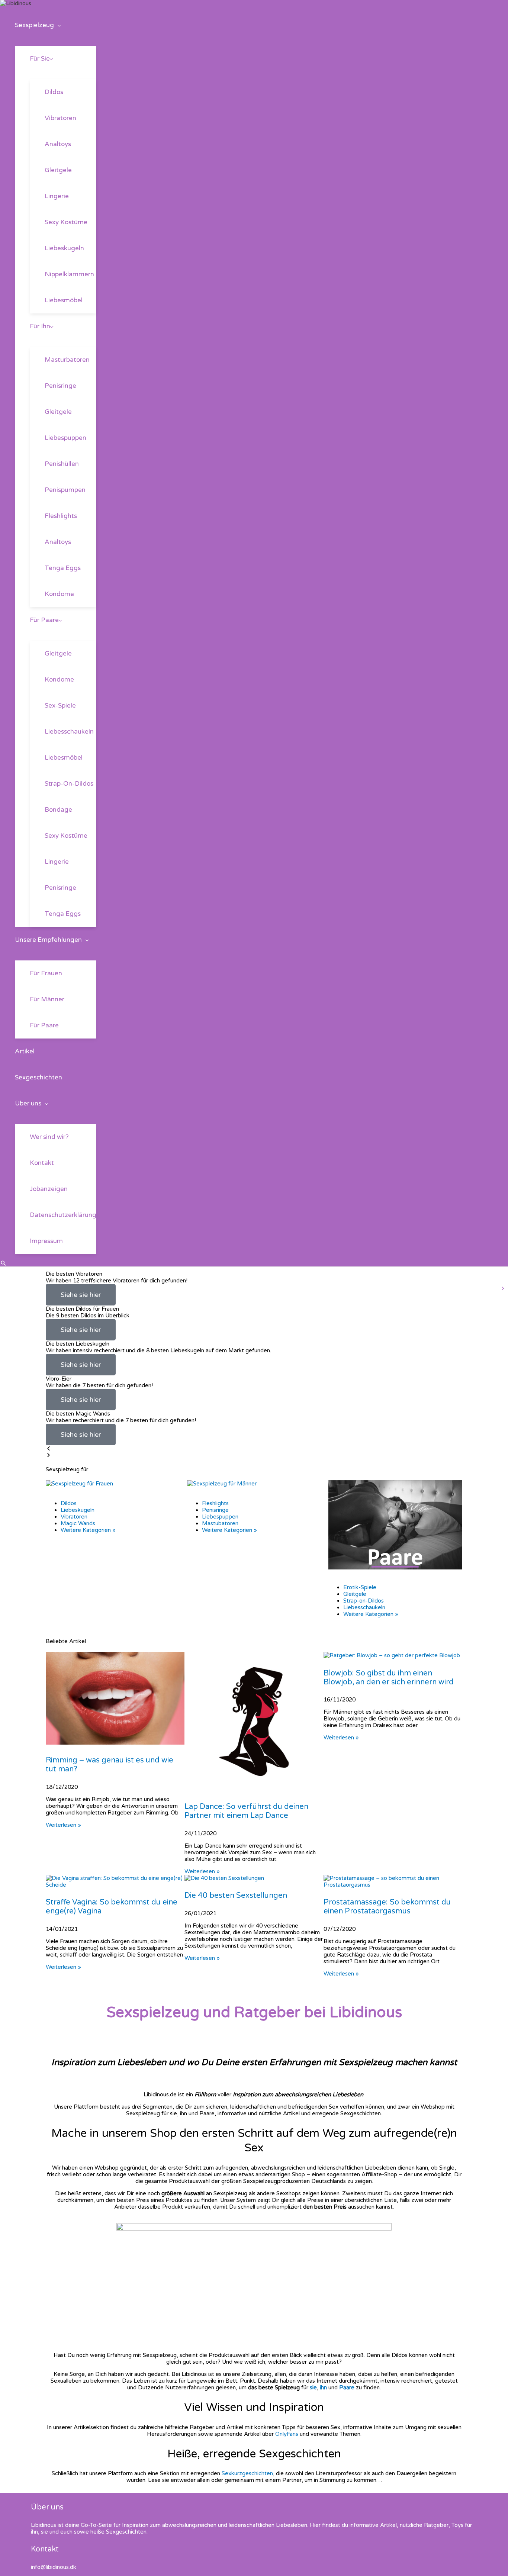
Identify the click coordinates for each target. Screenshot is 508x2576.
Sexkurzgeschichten (247, 2473)
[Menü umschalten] (56, 42)
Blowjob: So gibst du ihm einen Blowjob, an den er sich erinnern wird (389, 1678)
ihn (323, 2387)
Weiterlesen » (63, 1825)
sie (313, 2387)
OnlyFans (287, 2434)
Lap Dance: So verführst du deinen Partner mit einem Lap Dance (246, 1811)
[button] (57, 25)
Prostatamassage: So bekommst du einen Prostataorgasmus (387, 1907)
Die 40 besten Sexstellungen (236, 1896)
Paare (347, 2387)
